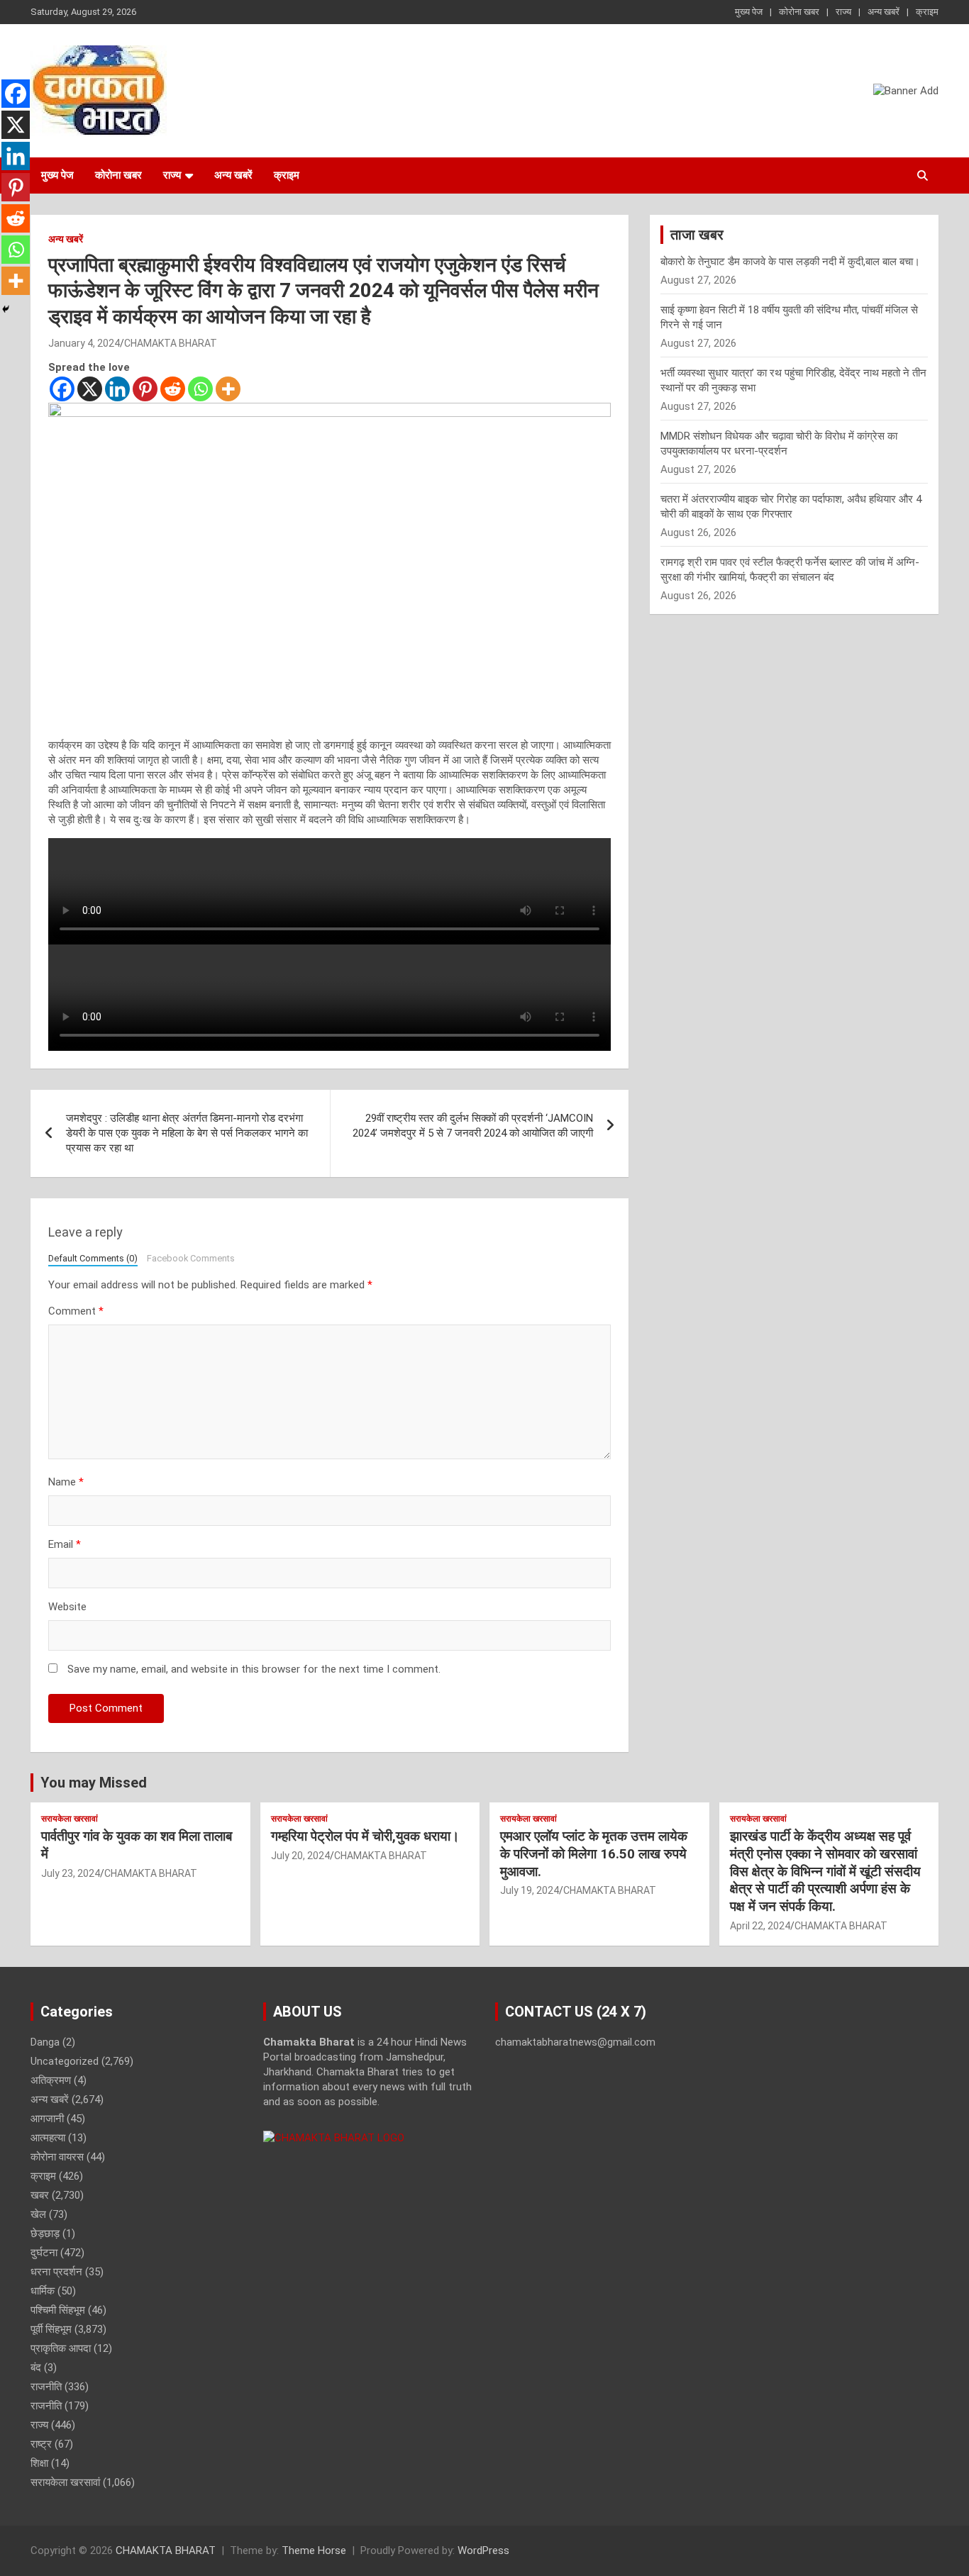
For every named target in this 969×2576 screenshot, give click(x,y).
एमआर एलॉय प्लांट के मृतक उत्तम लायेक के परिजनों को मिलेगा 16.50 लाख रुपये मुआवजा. (594, 1853)
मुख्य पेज (749, 12)
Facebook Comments (191, 1258)
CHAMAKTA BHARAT (171, 343)
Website (67, 1607)
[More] (228, 389)
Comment (76, 1311)
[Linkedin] (117, 389)
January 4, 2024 (84, 343)
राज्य (843, 12)
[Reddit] (173, 389)
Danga (45, 2042)
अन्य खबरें (884, 12)
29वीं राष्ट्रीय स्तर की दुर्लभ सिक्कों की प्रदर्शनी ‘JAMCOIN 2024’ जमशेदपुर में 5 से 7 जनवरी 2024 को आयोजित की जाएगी (473, 1126)
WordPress (483, 2550)
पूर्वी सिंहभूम (51, 2329)
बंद (36, 2368)
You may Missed (94, 1783)
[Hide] (6, 309)
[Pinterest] (145, 389)
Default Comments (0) (93, 1258)
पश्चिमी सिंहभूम (58, 2310)
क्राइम (927, 12)
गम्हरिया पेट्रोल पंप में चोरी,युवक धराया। (365, 1836)
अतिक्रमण (51, 2080)
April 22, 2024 (760, 1926)
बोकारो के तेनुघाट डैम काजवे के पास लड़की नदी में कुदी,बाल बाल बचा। (790, 262)
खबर (40, 2195)
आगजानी (47, 2119)
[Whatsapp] (200, 389)
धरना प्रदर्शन (56, 2272)
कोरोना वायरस (57, 2157)
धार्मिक (43, 2291)
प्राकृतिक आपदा (61, 2348)
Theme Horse (314, 2550)
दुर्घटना (44, 2253)
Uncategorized (65, 2061)
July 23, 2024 (71, 1873)
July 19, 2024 (530, 1890)
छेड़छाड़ (45, 2234)
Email (65, 1544)
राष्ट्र (41, 2444)
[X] (90, 389)
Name (66, 1482)
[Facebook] (62, 389)
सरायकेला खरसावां (70, 1819)
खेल (38, 2214)
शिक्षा (39, 2463)
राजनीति (46, 2387)
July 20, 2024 (300, 1856)
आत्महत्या (48, 2138)
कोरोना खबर (799, 12)
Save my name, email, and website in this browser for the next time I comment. (254, 1669)
